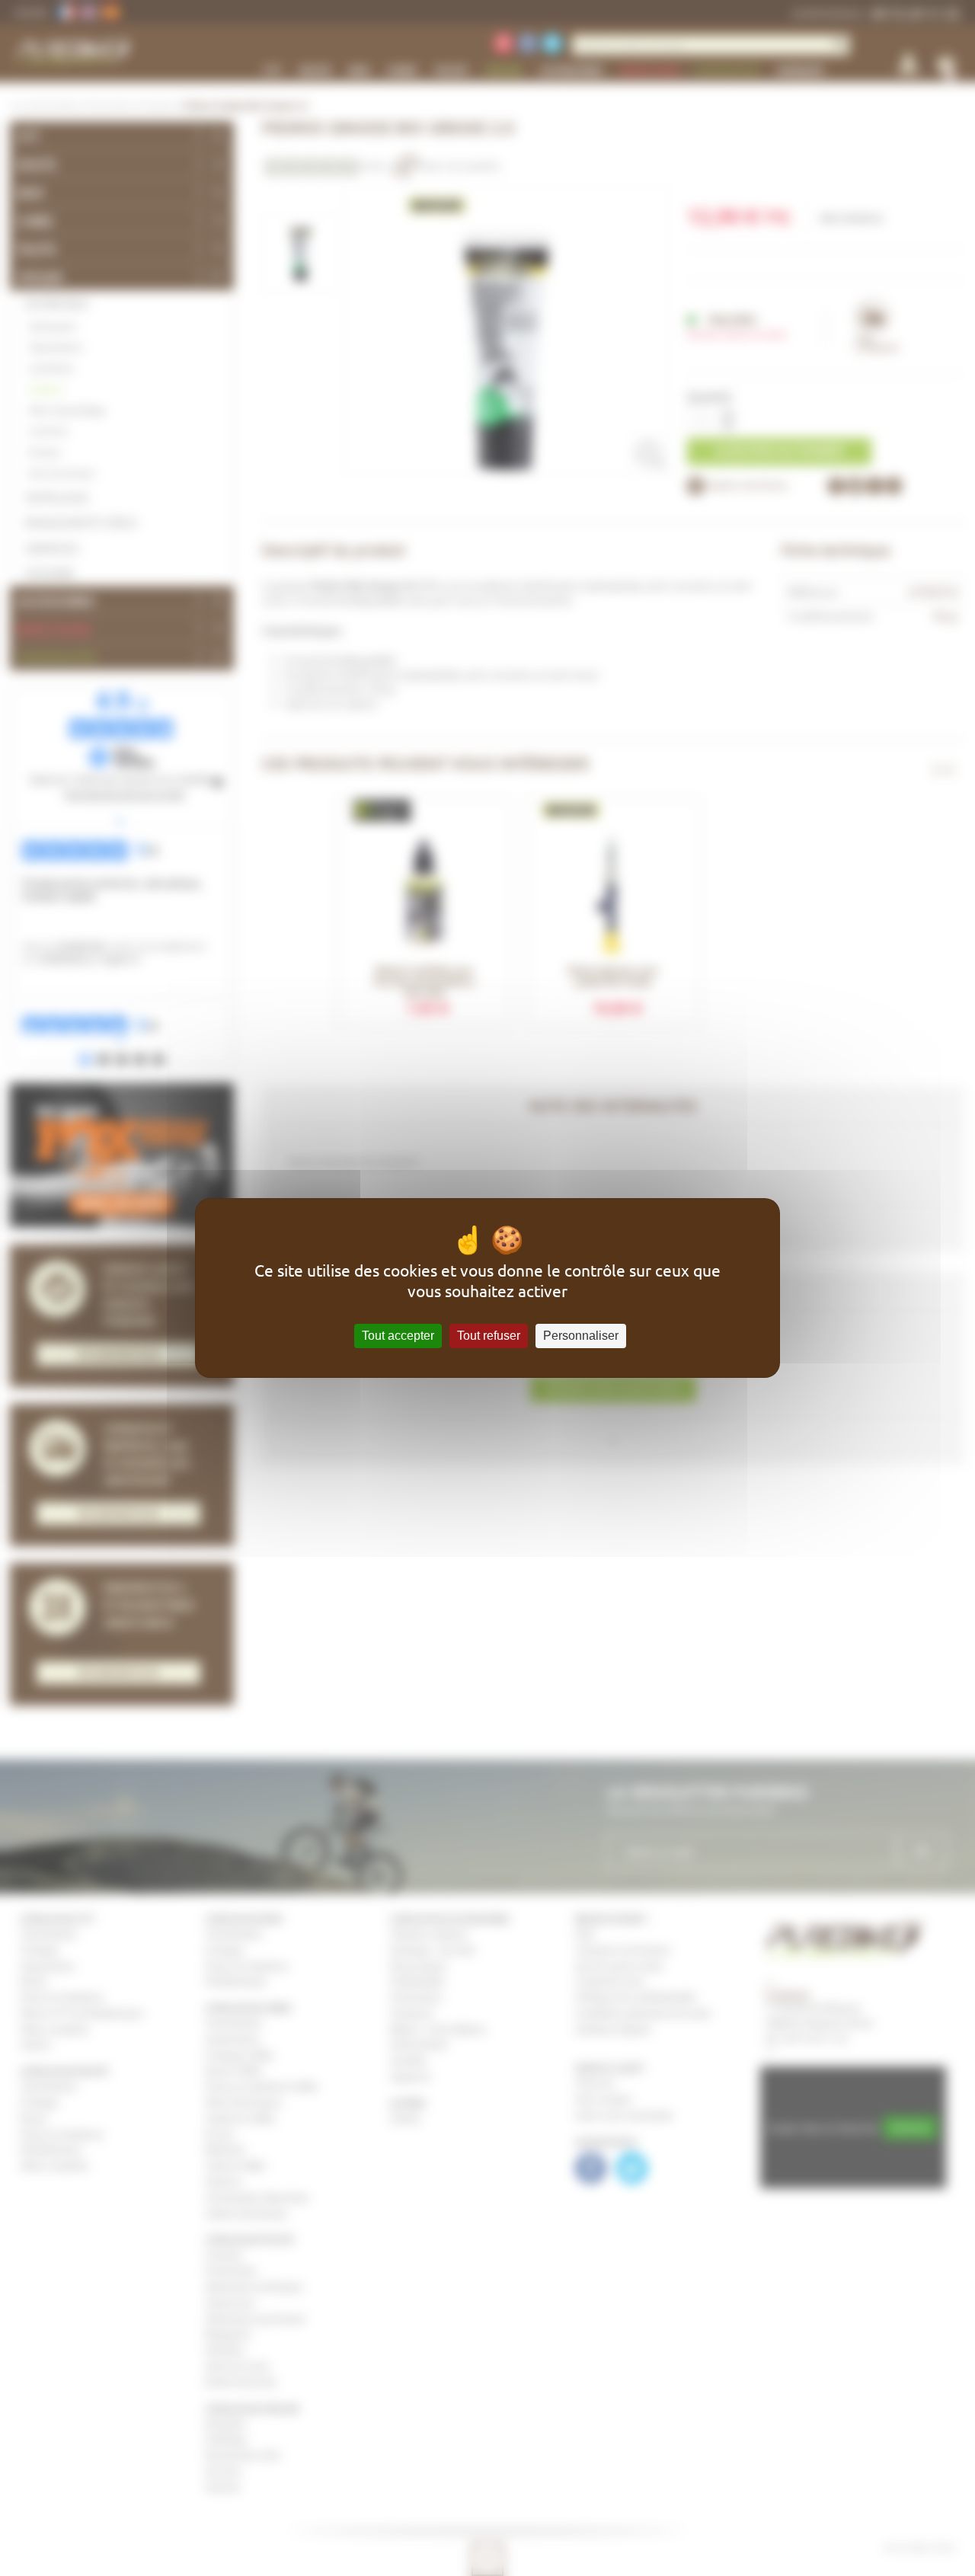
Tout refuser (489, 1336)
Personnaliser (581, 1336)
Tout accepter (398, 1336)
